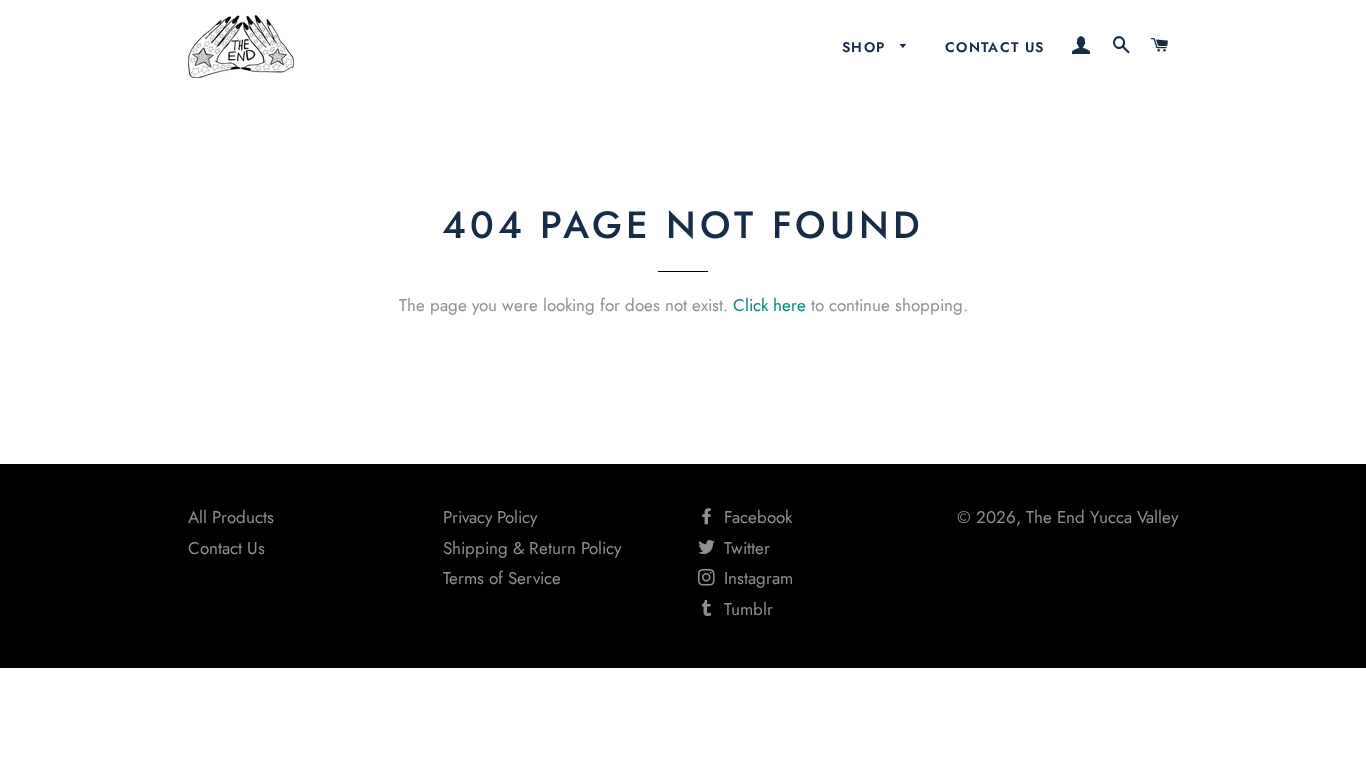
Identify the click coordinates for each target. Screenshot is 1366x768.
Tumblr (746, 609)
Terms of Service (502, 578)
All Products (231, 517)
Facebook (755, 517)
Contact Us (995, 47)
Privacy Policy (490, 517)
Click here (769, 305)
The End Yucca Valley (1102, 517)
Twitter (744, 548)
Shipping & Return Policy (532, 548)
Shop (866, 47)
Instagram (756, 578)
